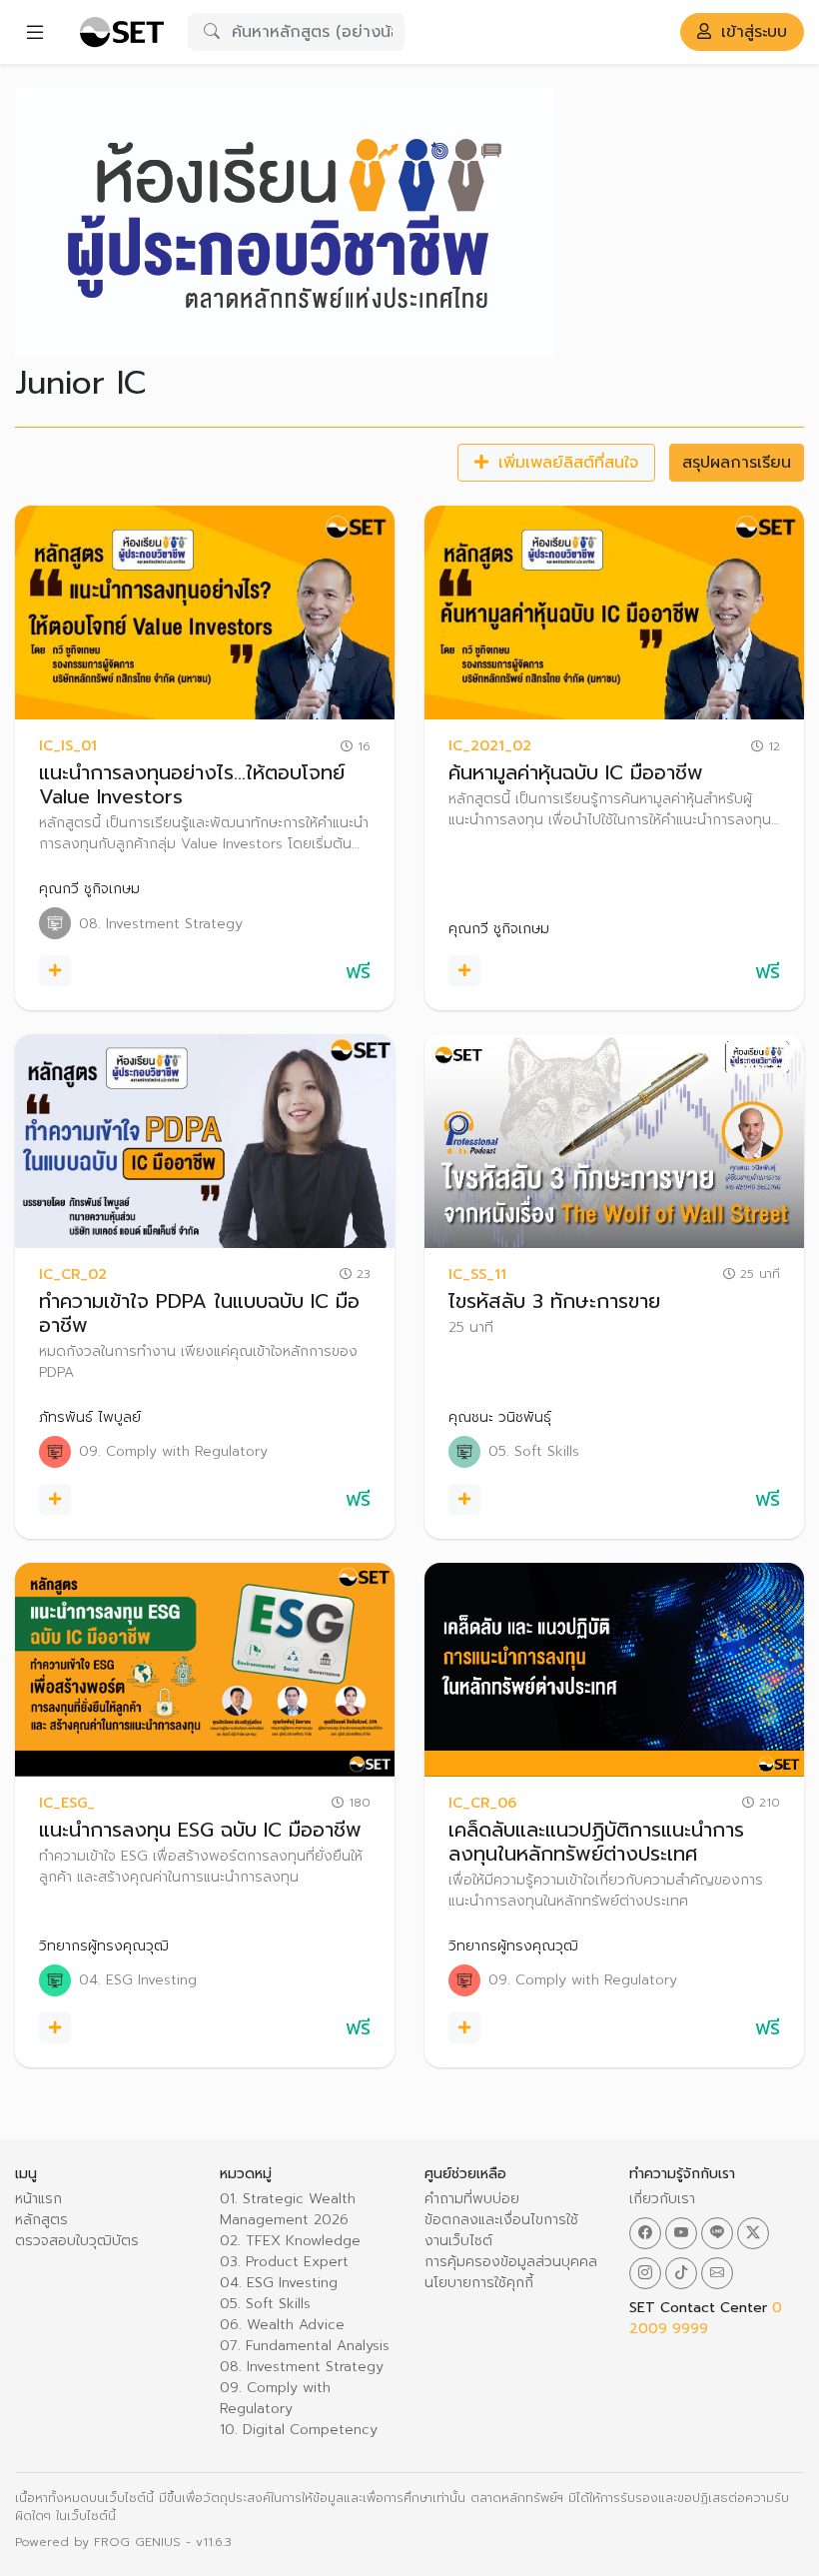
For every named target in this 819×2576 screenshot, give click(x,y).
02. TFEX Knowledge (290, 2241)
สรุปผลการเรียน (737, 463)
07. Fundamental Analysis (305, 2346)
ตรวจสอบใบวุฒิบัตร (77, 2241)
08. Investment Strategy (302, 2367)
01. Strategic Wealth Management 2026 (288, 2209)
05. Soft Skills (265, 2304)
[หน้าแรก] (121, 32)
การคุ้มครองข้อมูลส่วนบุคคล (511, 2262)
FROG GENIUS (137, 2542)
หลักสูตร (41, 2220)
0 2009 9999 (706, 2318)
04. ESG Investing (279, 2283)
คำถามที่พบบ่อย (472, 2199)
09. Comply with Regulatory (275, 2398)
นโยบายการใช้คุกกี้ (479, 2283)
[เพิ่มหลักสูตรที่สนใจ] (55, 971)
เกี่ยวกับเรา (662, 2199)
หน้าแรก (38, 2199)
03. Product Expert (284, 2262)
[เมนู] (35, 32)
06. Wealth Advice (282, 2325)
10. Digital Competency (299, 2430)
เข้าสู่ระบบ (751, 32)
